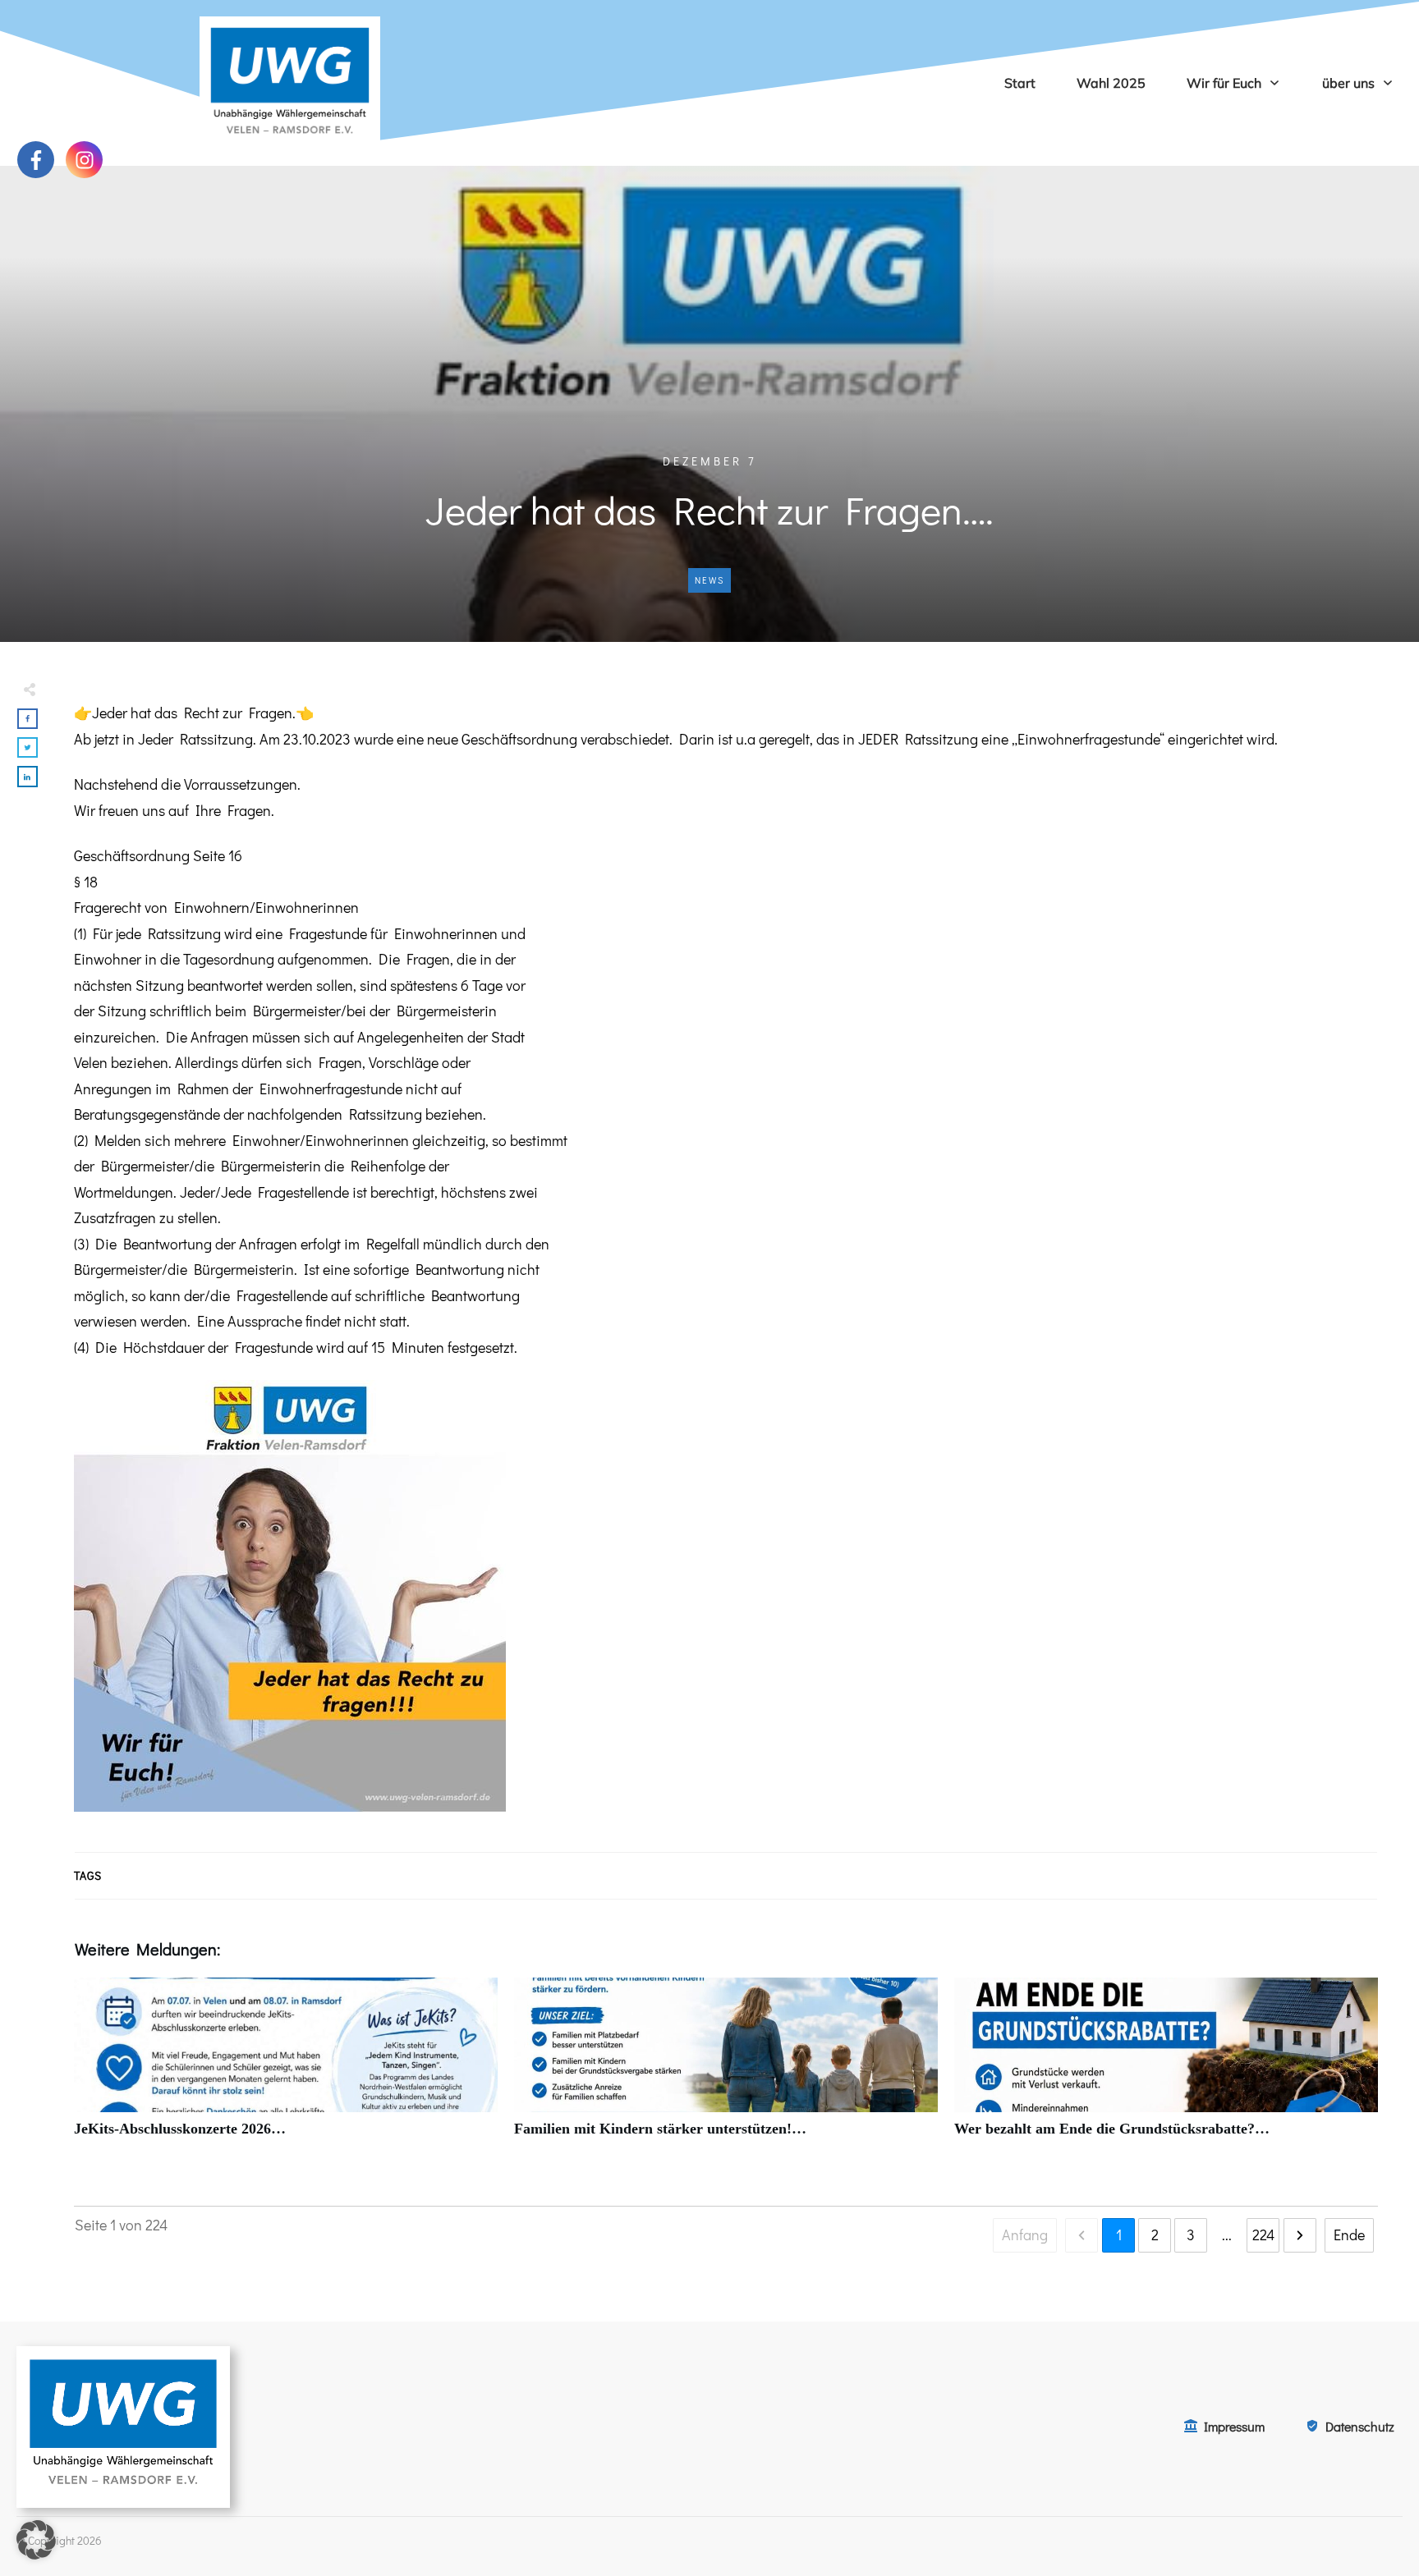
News (709, 580)
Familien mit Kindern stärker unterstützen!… (726, 2067)
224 (1263, 2235)
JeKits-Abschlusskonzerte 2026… (286, 2067)
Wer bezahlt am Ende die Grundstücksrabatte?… (1166, 2067)
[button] (36, 2540)
